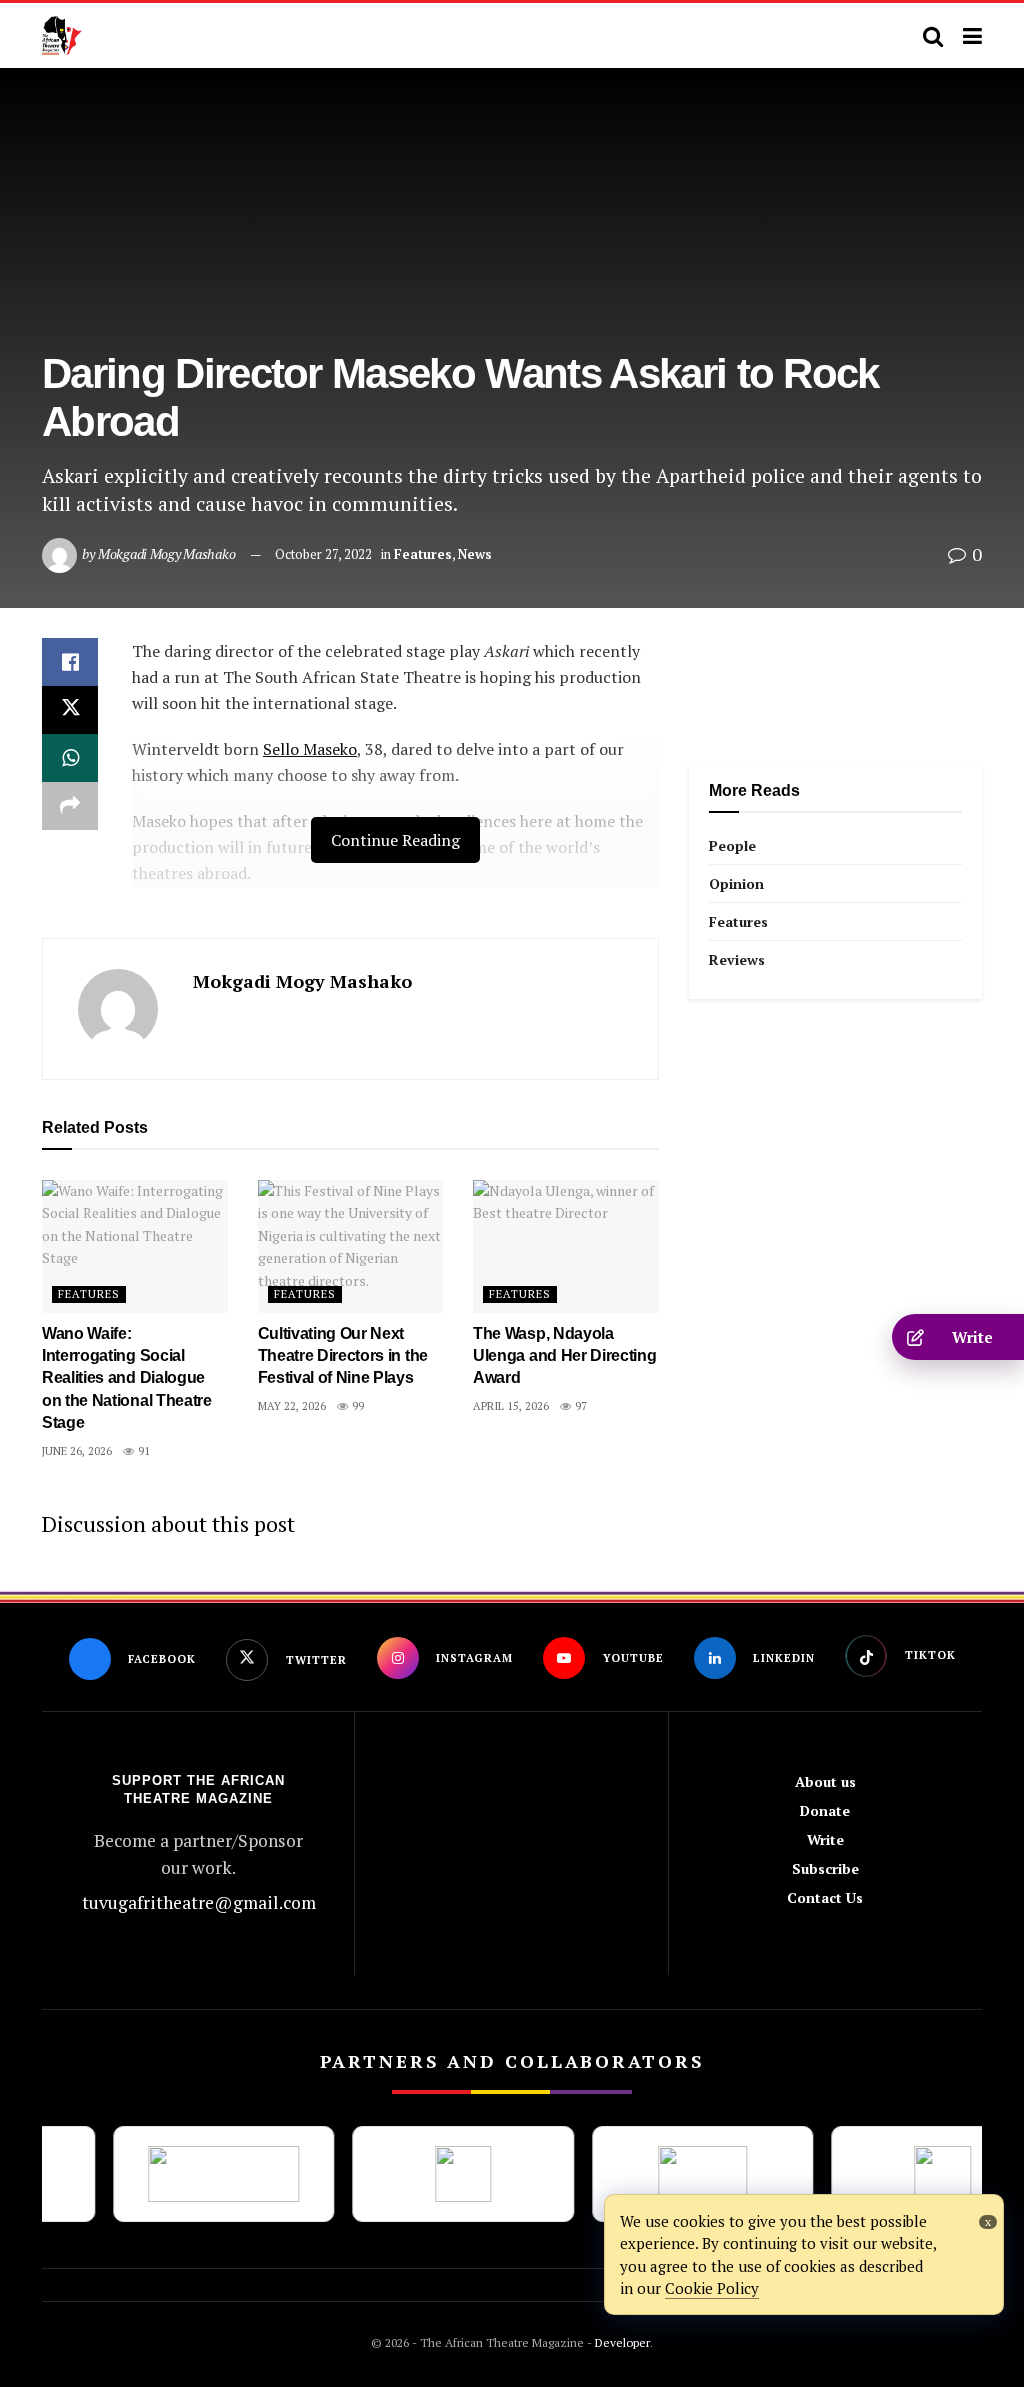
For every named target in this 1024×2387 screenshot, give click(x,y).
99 (356, 1406)
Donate (825, 1810)
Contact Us (825, 1897)
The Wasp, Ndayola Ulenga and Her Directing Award (564, 1356)
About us (825, 1781)
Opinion (736, 883)
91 (142, 1451)
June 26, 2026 (77, 1451)
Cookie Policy (712, 2288)
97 (579, 1406)
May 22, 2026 (292, 1406)
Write (825, 1839)
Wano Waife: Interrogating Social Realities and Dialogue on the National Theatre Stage (127, 1378)
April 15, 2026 (511, 1406)
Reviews (737, 959)
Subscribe (825, 1868)
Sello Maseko (310, 749)
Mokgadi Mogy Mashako (166, 553)
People (732, 845)
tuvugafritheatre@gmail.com (199, 1902)
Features (423, 554)
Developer (621, 2342)
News (475, 554)
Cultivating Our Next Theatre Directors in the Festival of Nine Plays (343, 1356)
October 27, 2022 (323, 554)
